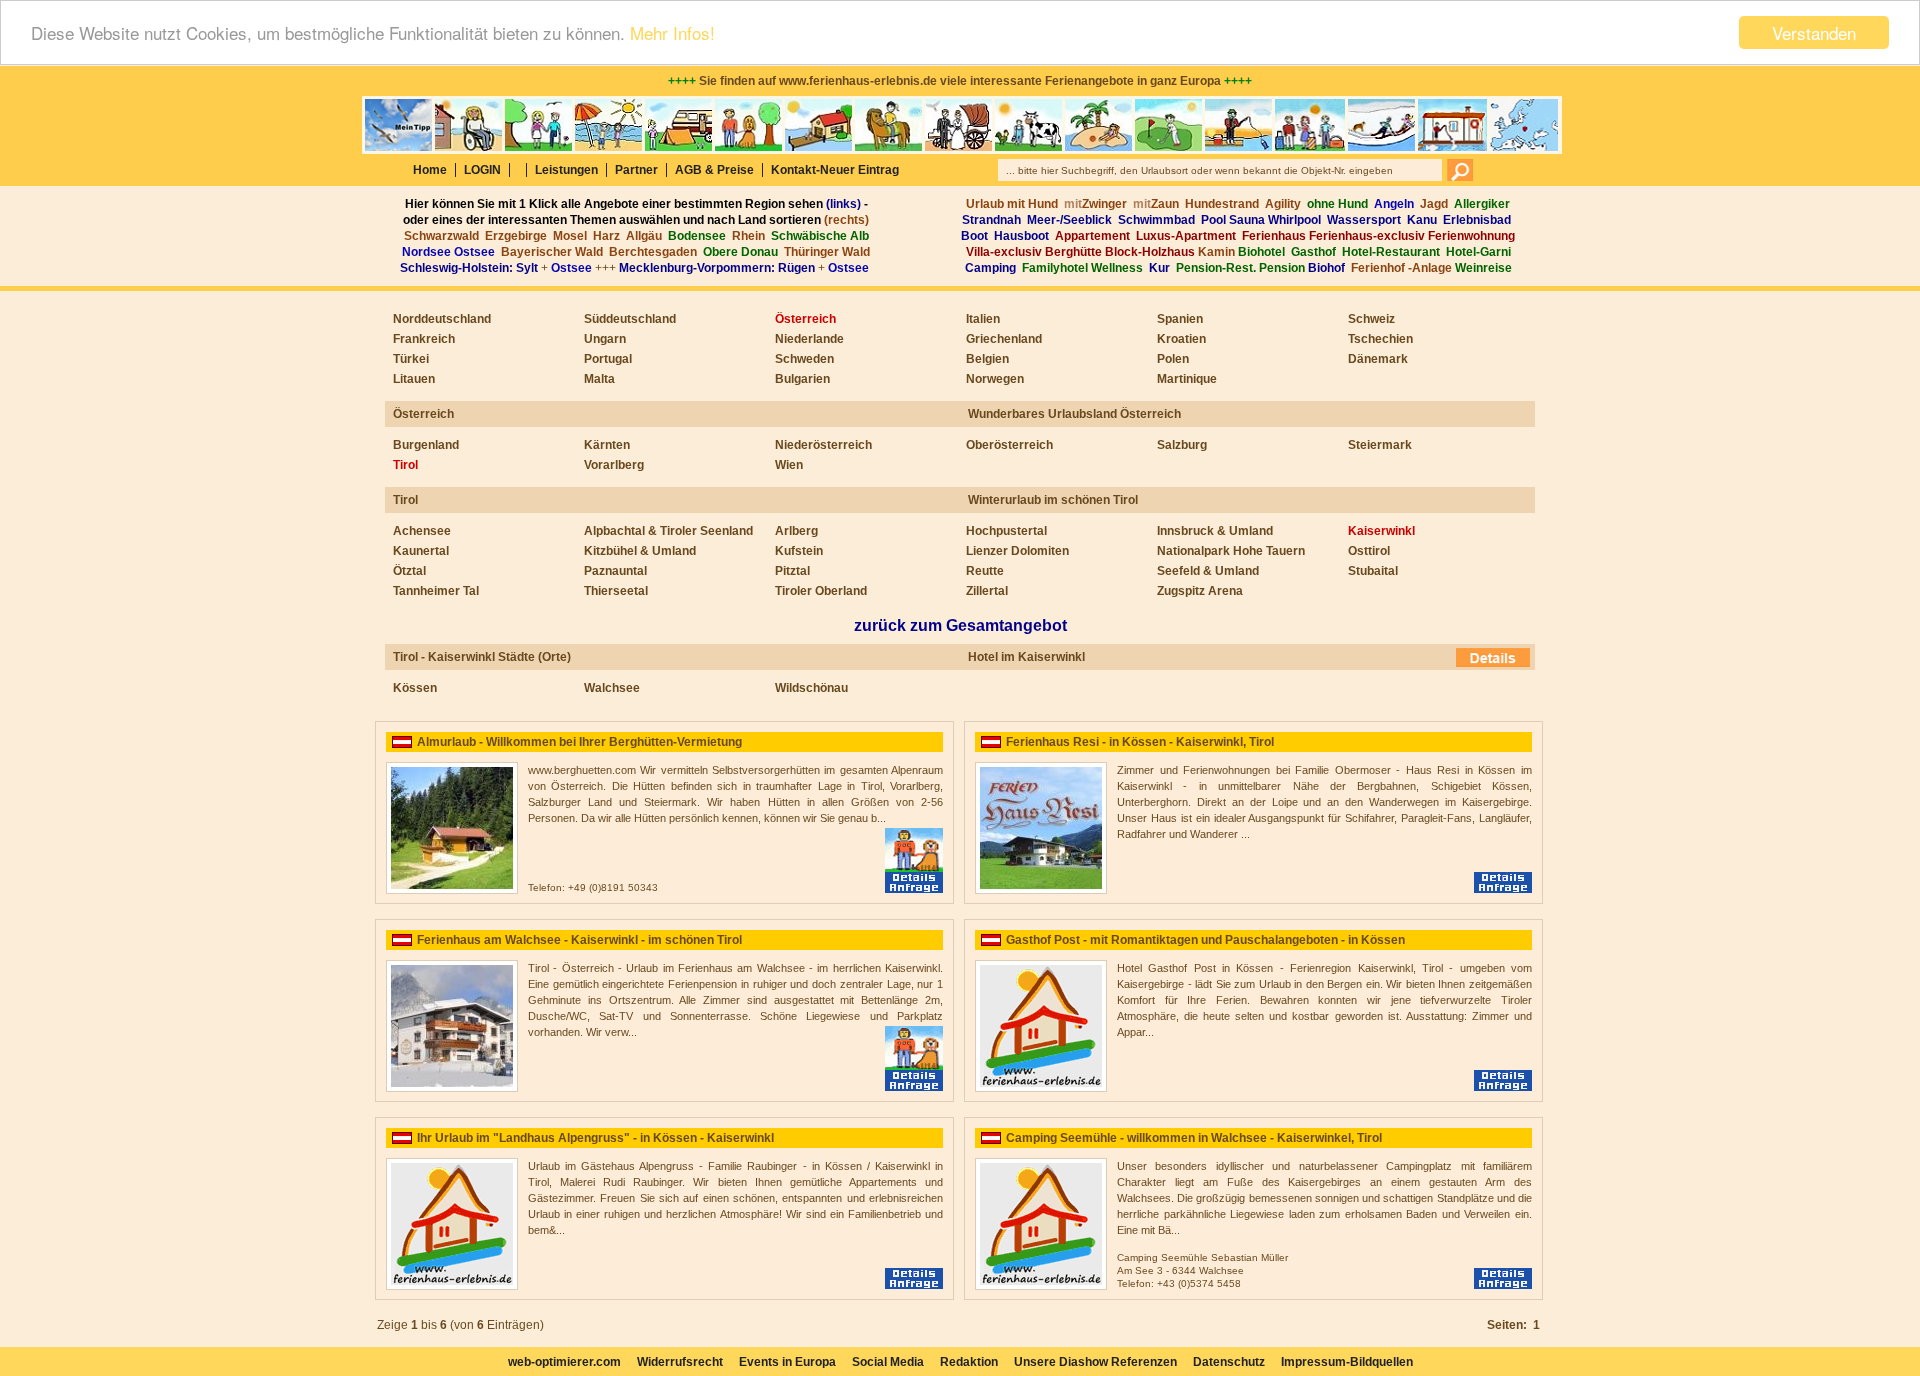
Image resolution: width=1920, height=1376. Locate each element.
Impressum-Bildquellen (1347, 1362)
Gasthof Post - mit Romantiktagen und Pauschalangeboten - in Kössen (1205, 940)
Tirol (405, 465)
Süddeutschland (630, 319)
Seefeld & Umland (1208, 571)
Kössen (415, 688)
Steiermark (1380, 445)
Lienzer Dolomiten (1017, 551)
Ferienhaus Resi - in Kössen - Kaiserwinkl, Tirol (1140, 742)
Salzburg (1182, 445)
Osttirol (1369, 551)
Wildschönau (811, 688)
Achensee (422, 531)
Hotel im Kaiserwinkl (1026, 657)
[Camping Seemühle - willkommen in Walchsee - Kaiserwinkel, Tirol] (1041, 1286)
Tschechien (1380, 339)
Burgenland (426, 445)
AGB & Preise (714, 170)
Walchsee (612, 688)
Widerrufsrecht (680, 1362)
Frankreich (424, 339)
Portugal (608, 359)
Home (430, 170)
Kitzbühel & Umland (640, 551)
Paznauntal (615, 571)
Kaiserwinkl (1381, 531)
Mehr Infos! (672, 33)
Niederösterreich (823, 445)
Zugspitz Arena (1200, 591)
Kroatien (1181, 339)
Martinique (1187, 379)
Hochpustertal (1006, 531)
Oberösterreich (1009, 445)
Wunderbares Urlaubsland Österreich (1074, 414)
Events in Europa (787, 1362)
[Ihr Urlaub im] (452, 1286)
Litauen (414, 379)
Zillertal (987, 591)
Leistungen (566, 170)
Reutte (985, 571)
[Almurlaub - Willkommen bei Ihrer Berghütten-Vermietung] (452, 890)
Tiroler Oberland (821, 591)
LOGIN (482, 170)
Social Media (888, 1362)
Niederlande (809, 339)
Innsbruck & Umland (1215, 531)
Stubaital (1373, 571)
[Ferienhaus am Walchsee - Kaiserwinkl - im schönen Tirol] (452, 1088)
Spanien (1180, 319)
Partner (636, 170)
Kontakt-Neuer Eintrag (835, 170)
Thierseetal (616, 591)
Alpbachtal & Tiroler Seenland (668, 531)
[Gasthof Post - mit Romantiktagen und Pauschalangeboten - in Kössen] (1041, 1088)
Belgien (987, 359)
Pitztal (792, 571)
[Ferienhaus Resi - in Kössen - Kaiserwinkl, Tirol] (1041, 890)
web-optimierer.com (564, 1362)
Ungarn (605, 339)
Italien (983, 319)
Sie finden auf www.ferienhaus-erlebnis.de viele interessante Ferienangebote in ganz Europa (960, 81)
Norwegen (995, 379)
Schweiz (1371, 319)
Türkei (411, 359)
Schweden (804, 359)
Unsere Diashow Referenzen (1095, 1362)
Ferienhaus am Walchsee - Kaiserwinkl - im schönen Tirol (579, 940)
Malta (599, 379)
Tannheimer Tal (436, 591)
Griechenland (1004, 339)
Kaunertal (421, 551)
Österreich (805, 319)
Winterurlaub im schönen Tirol (1053, 500)
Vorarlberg (614, 465)
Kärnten (607, 445)
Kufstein (799, 551)
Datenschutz (1229, 1362)
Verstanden (1814, 32)
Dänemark (1378, 359)
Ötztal (409, 571)
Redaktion (969, 1362)
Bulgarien (802, 379)
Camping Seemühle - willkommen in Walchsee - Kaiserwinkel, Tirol (1194, 1138)
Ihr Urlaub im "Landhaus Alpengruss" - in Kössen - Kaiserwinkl (595, 1138)
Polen (1173, 359)
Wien (789, 465)
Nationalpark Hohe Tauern (1231, 551)
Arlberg (796, 531)
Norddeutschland (442, 319)
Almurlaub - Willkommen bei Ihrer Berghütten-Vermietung (579, 742)
